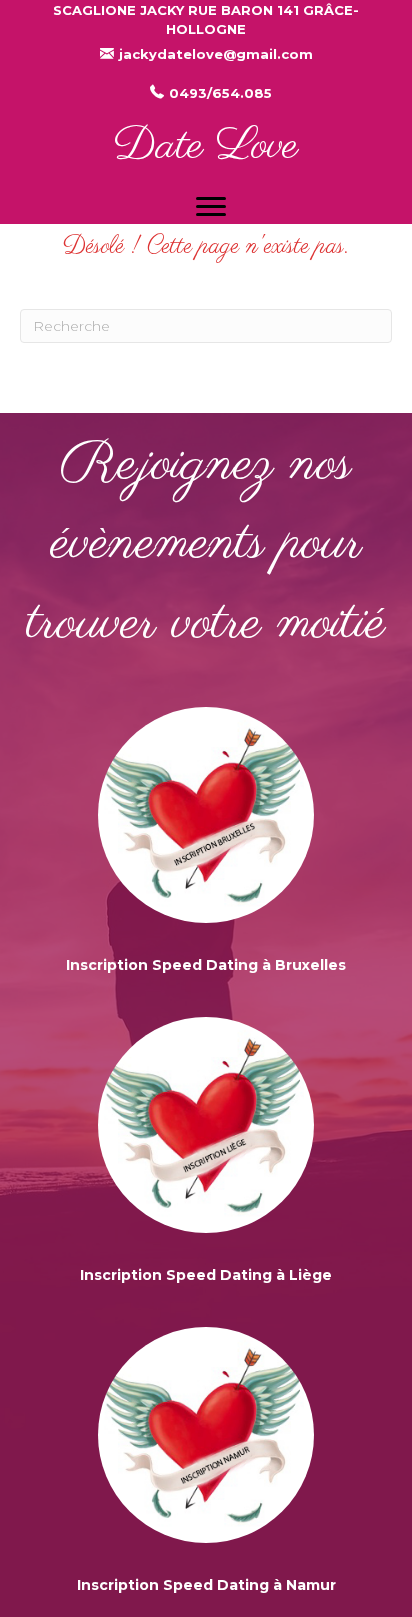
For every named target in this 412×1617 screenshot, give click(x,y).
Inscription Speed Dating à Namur (206, 1585)
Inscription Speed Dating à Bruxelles (206, 965)
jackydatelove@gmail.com (216, 54)
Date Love (206, 147)
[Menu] (211, 207)
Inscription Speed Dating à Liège (206, 1275)
